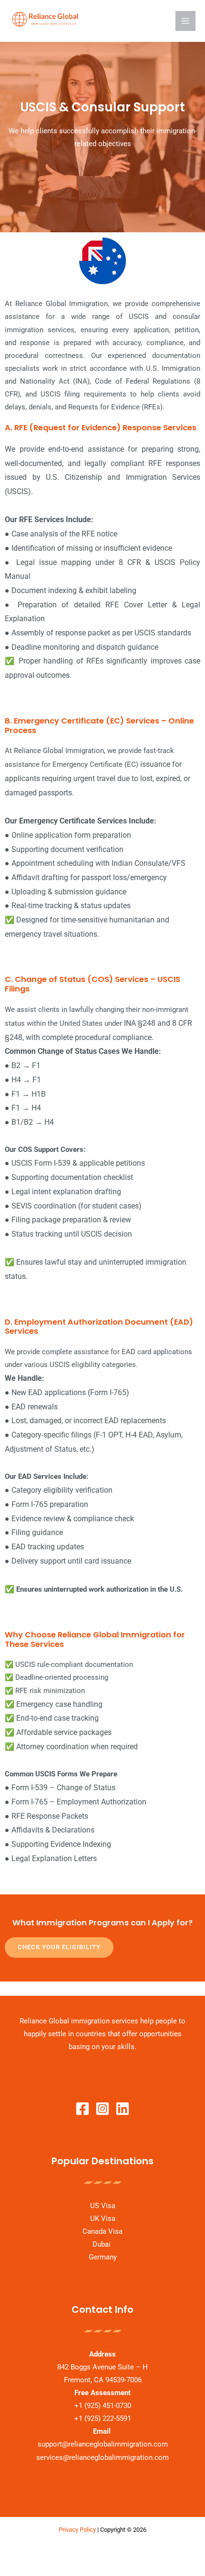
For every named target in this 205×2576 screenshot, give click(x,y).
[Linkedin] (123, 2109)
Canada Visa (102, 2231)
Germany (103, 2257)
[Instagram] (102, 2109)
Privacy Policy (77, 2530)
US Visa (103, 2206)
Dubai (102, 2244)
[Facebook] (82, 2109)
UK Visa (103, 2219)
